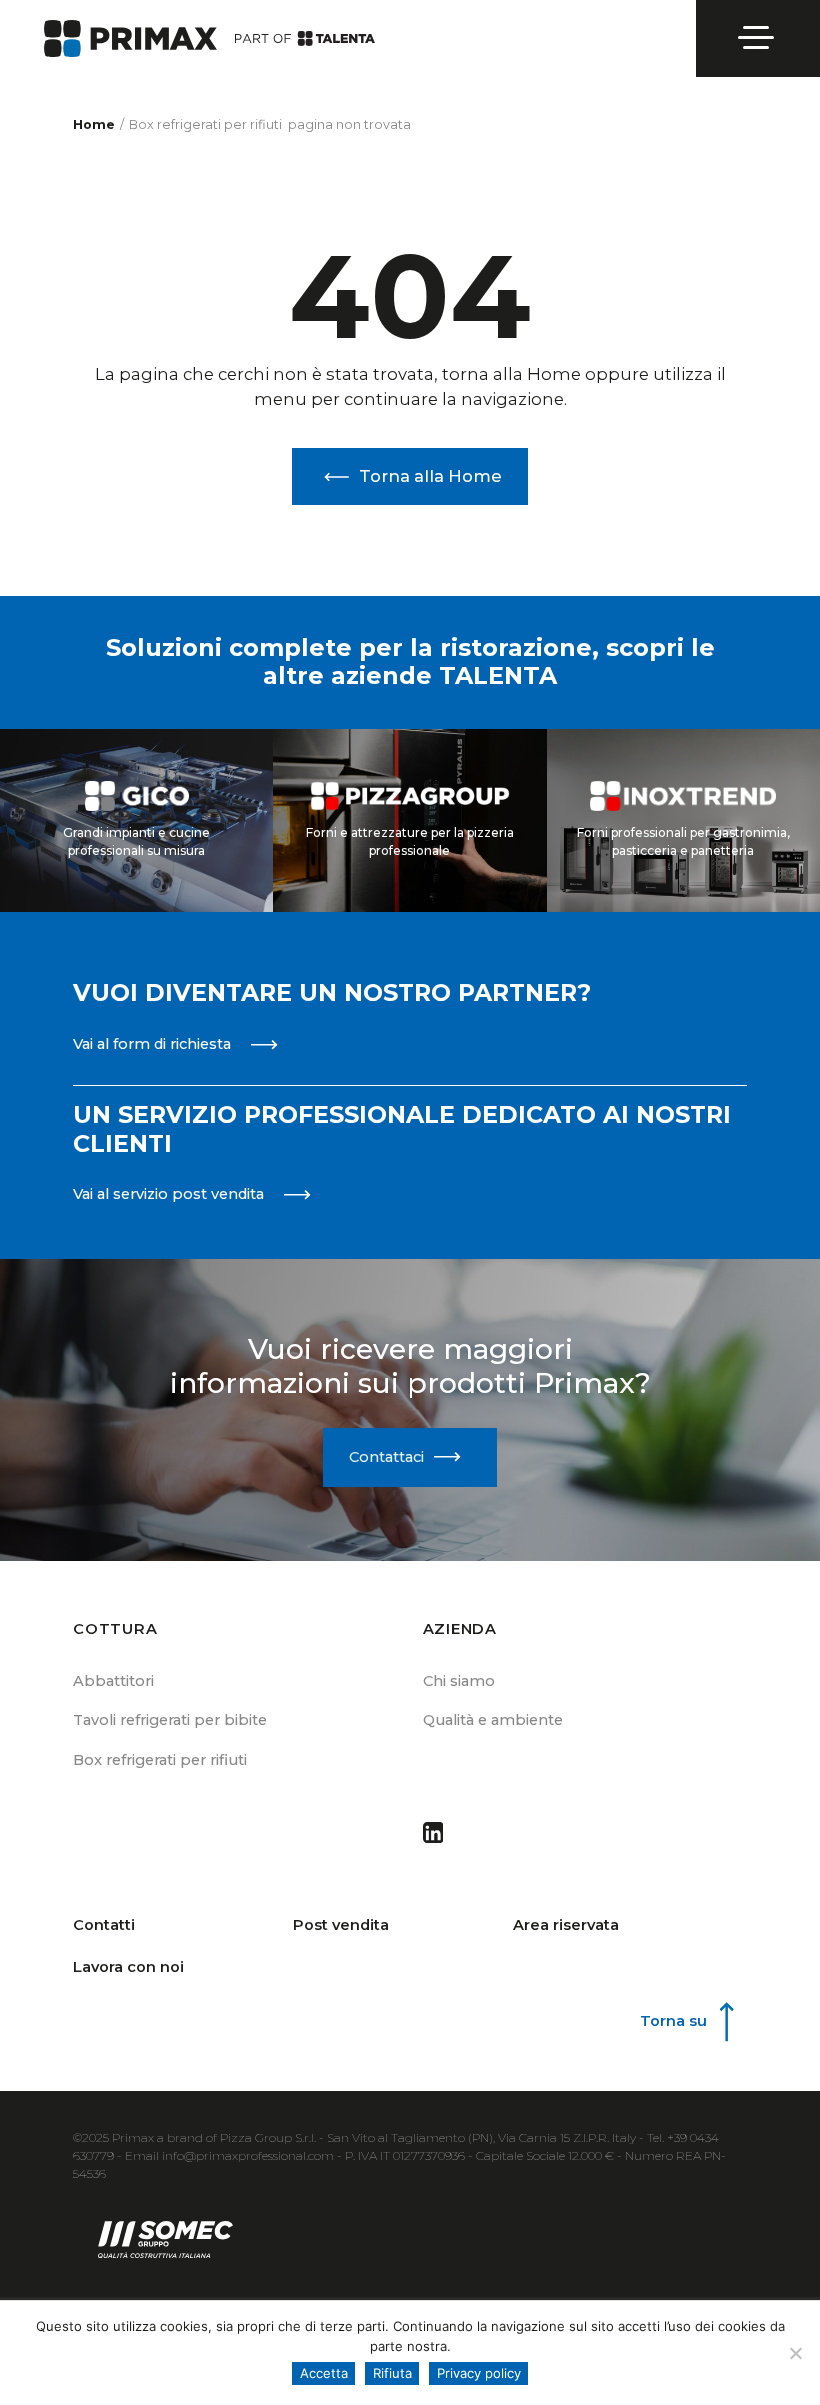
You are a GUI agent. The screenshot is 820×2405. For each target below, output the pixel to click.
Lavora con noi (128, 1967)
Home (94, 124)
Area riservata (566, 1925)
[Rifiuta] (795, 2353)
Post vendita (341, 1925)
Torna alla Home (430, 476)
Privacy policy (479, 2373)
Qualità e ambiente (493, 1720)
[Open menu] (758, 38)
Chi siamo (459, 1681)
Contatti (104, 1925)
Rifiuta (392, 2373)
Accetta (324, 2373)
